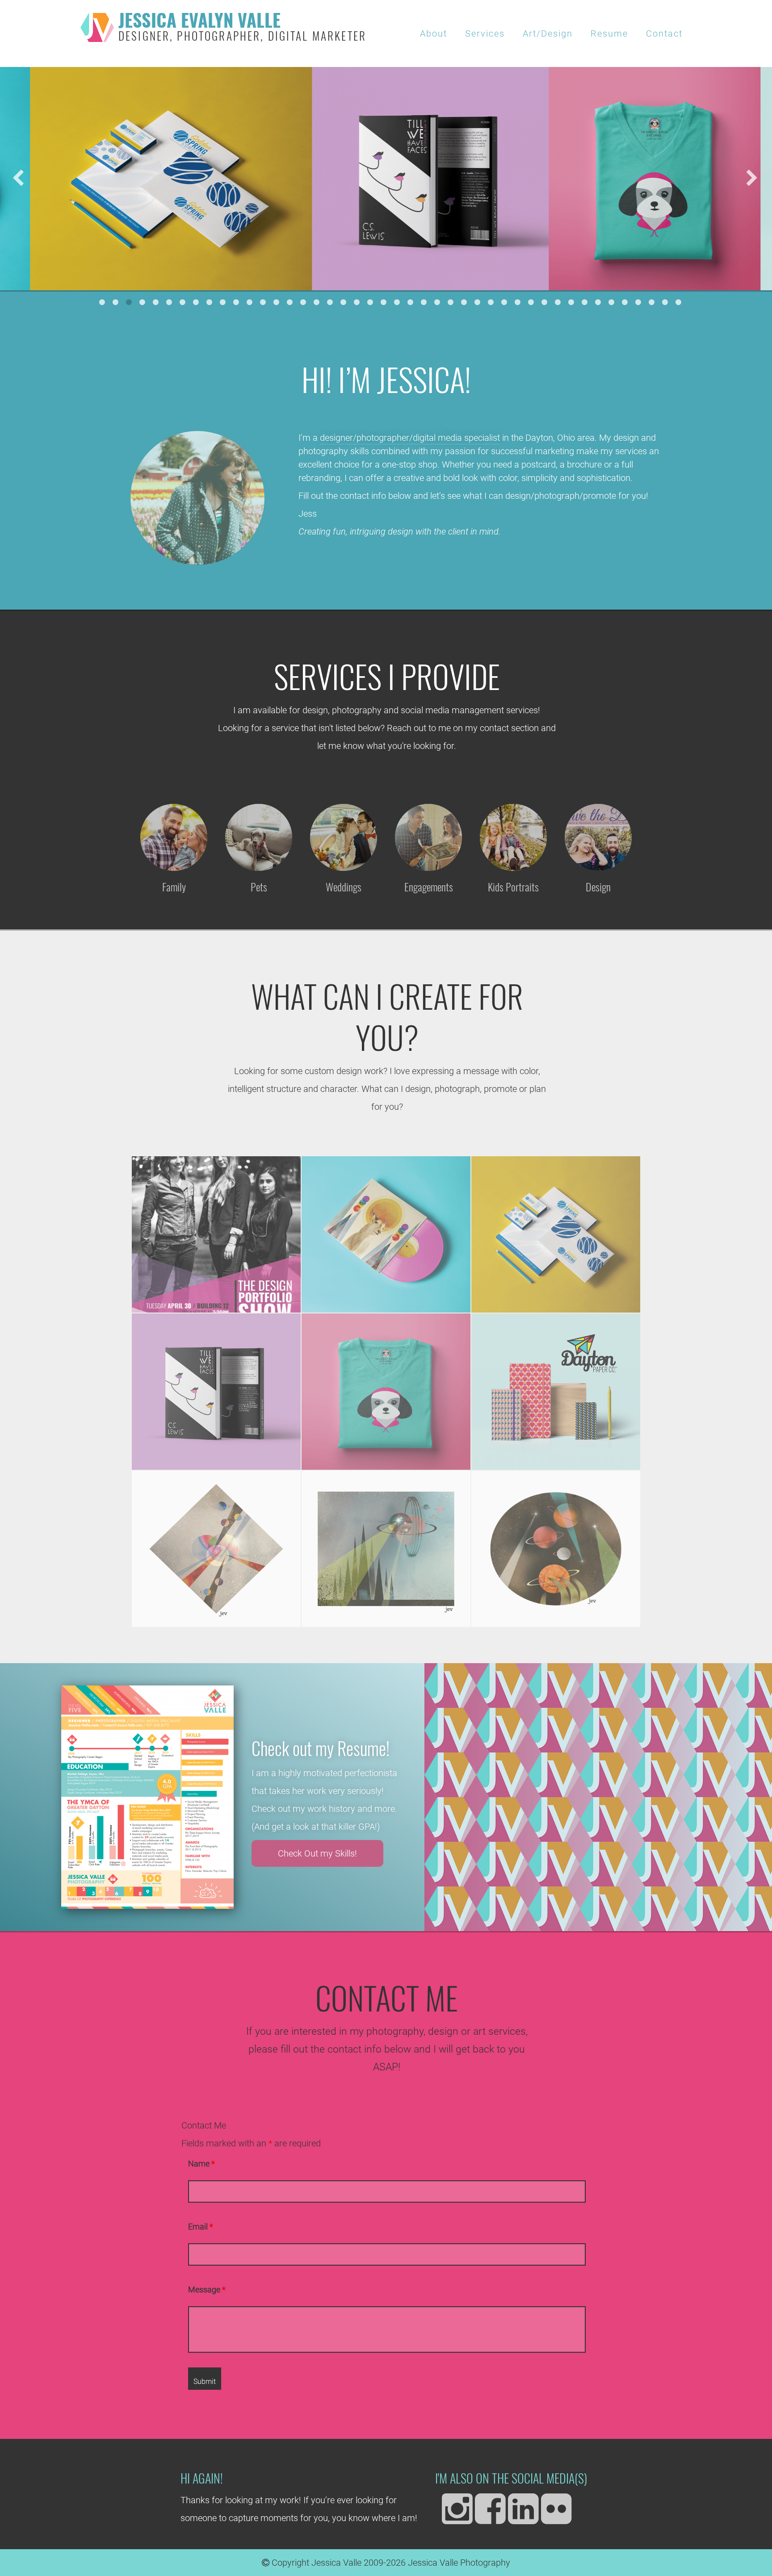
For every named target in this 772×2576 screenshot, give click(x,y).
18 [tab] (330, 302)
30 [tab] (491, 302)
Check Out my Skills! (317, 1853)
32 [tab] (518, 302)
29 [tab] (478, 302)
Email (201, 2227)
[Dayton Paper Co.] (556, 1392)
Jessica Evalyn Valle (242, 28)
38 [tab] (598, 302)
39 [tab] (612, 302)
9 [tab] (210, 302)
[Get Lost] (216, 1549)
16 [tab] (303, 302)
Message (207, 2290)
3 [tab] (129, 302)
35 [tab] (558, 302)
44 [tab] (679, 302)
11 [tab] (236, 302)
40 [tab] (625, 302)
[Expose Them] (386, 1549)
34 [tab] (545, 302)
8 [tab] (196, 302)
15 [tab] (290, 302)
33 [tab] (531, 302)
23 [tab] (397, 302)
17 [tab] (317, 302)
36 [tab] (571, 302)
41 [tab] (638, 302)
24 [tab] (411, 302)
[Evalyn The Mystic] (386, 1234)
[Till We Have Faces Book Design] (216, 1392)
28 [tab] (464, 302)
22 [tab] (384, 302)
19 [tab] (344, 302)
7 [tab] (183, 302)
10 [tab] (223, 302)
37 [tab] (585, 302)
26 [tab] (437, 302)
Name (201, 2164)
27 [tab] (451, 302)
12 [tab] (250, 302)
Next (752, 179)
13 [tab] (263, 302)
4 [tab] (143, 302)
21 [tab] (370, 302)
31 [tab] (504, 302)
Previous (18, 179)
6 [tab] (169, 302)
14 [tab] (277, 302)
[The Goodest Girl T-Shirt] (386, 1392)
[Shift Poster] (216, 1234)
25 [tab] (424, 302)
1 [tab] (102, 302)
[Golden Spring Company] (556, 1234)
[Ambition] (556, 1549)
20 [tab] (357, 302)
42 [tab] (652, 302)
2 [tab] (116, 302)
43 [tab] (665, 302)
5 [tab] (156, 302)
